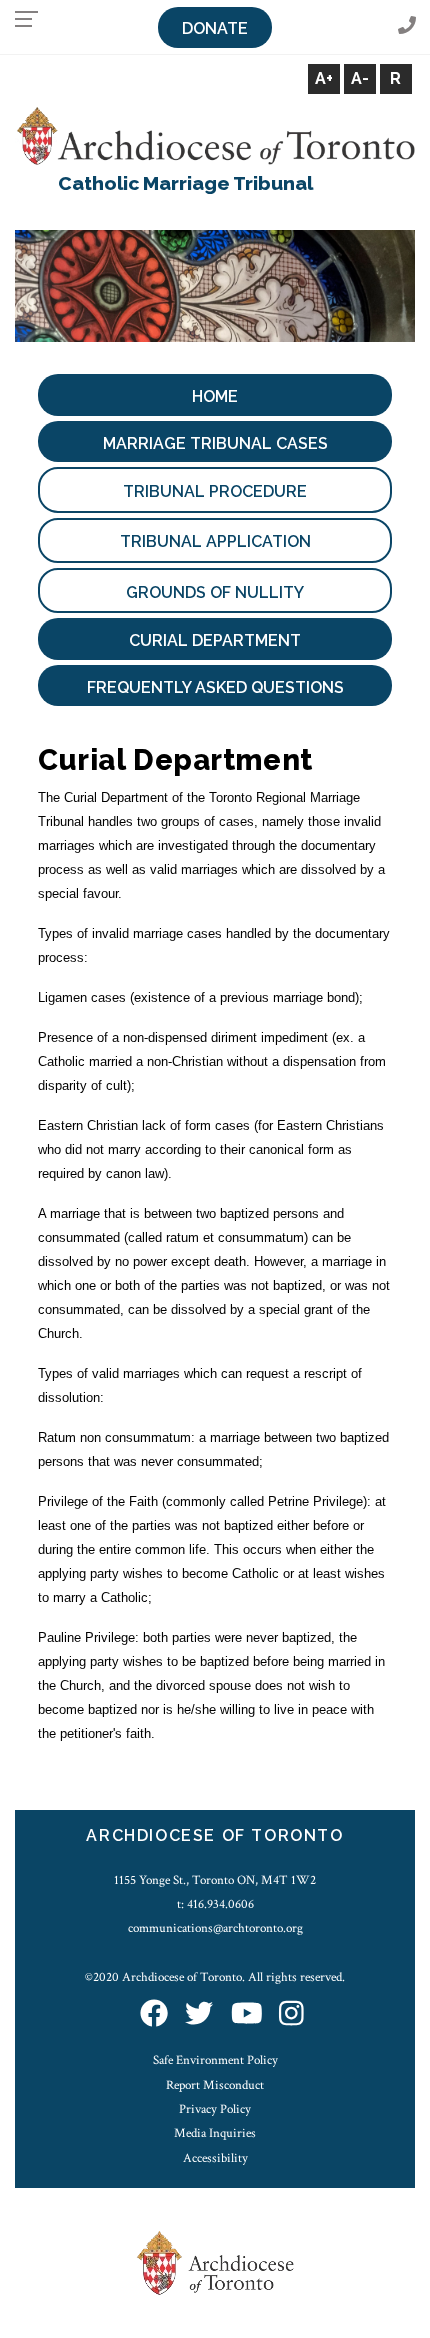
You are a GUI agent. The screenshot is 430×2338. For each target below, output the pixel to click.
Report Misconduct (215, 2085)
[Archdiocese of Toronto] (215, 134)
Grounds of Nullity (215, 592)
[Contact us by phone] (407, 26)
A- (360, 78)
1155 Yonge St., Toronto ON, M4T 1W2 (215, 1880)
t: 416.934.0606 (215, 1904)
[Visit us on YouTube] (247, 2015)
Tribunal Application (215, 541)
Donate (215, 28)
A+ (324, 78)
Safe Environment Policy (215, 2060)
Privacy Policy (215, 2109)
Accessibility (215, 2158)
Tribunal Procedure (215, 491)
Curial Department (215, 640)
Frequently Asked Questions (215, 687)
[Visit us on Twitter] (199, 2015)
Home (215, 396)
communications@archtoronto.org (215, 1928)
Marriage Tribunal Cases (215, 443)
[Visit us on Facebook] (154, 2015)
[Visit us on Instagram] (291, 2015)
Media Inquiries (215, 2133)
